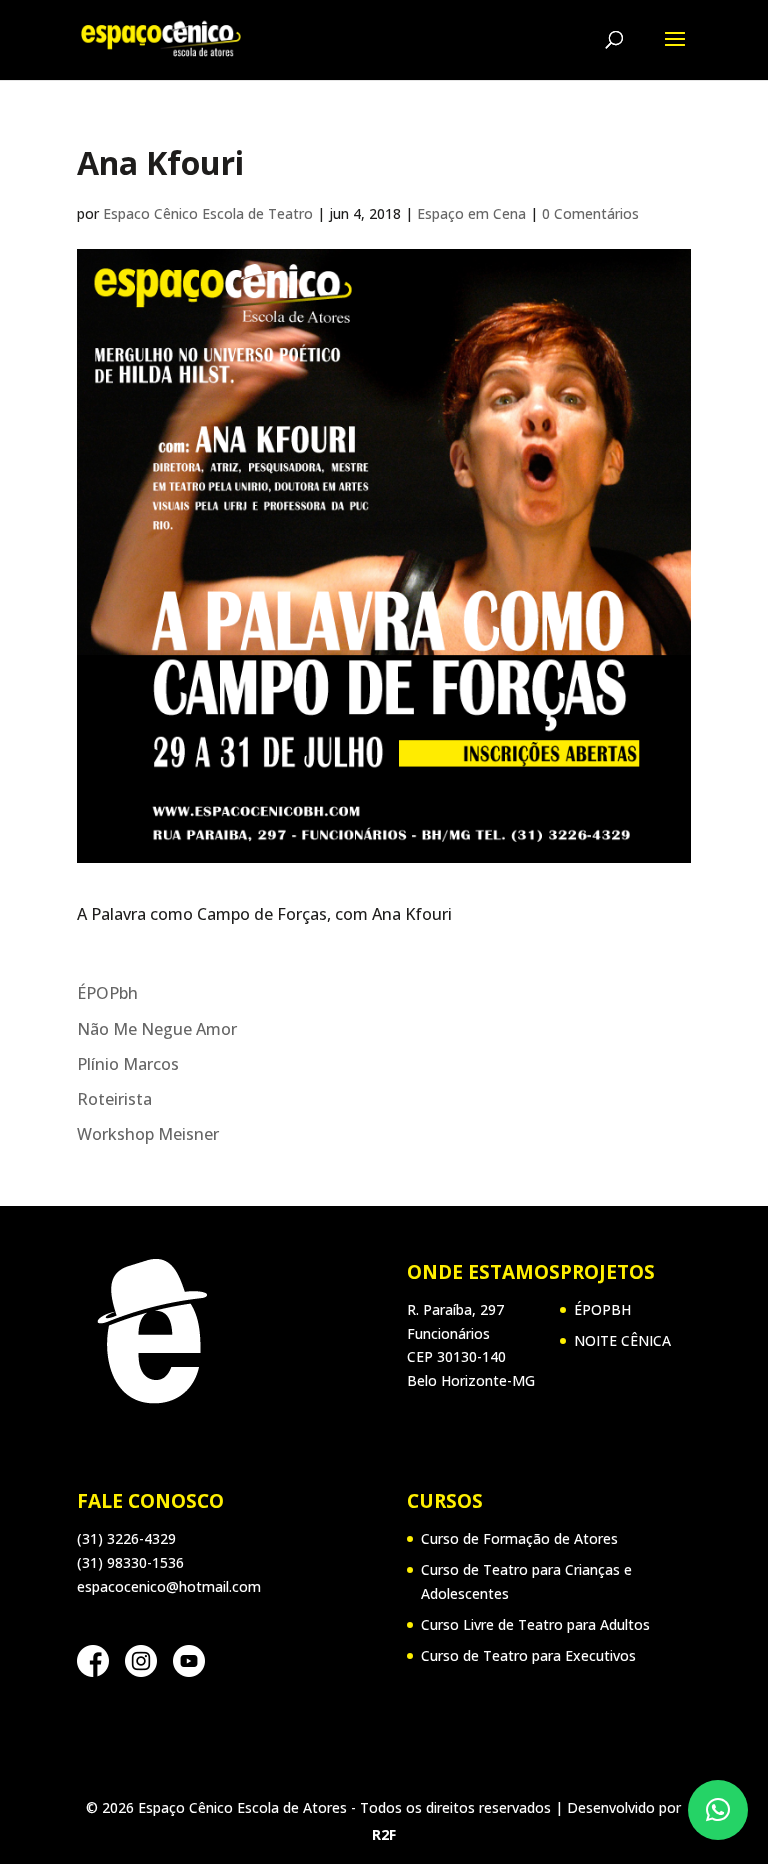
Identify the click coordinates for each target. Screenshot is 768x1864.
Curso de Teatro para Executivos (528, 1655)
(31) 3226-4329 (126, 1538)
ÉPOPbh (107, 993)
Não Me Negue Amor (157, 1029)
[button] (718, 1810)
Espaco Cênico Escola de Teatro (208, 213)
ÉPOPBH (602, 1309)
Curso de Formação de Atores (519, 1538)
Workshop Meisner (148, 1134)
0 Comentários (590, 213)
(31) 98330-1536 (130, 1562)
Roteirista (114, 1099)
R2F (384, 1834)
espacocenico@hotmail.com (169, 1586)
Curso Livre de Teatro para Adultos (535, 1624)
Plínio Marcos (128, 1064)
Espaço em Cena (471, 213)
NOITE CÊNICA (622, 1340)
